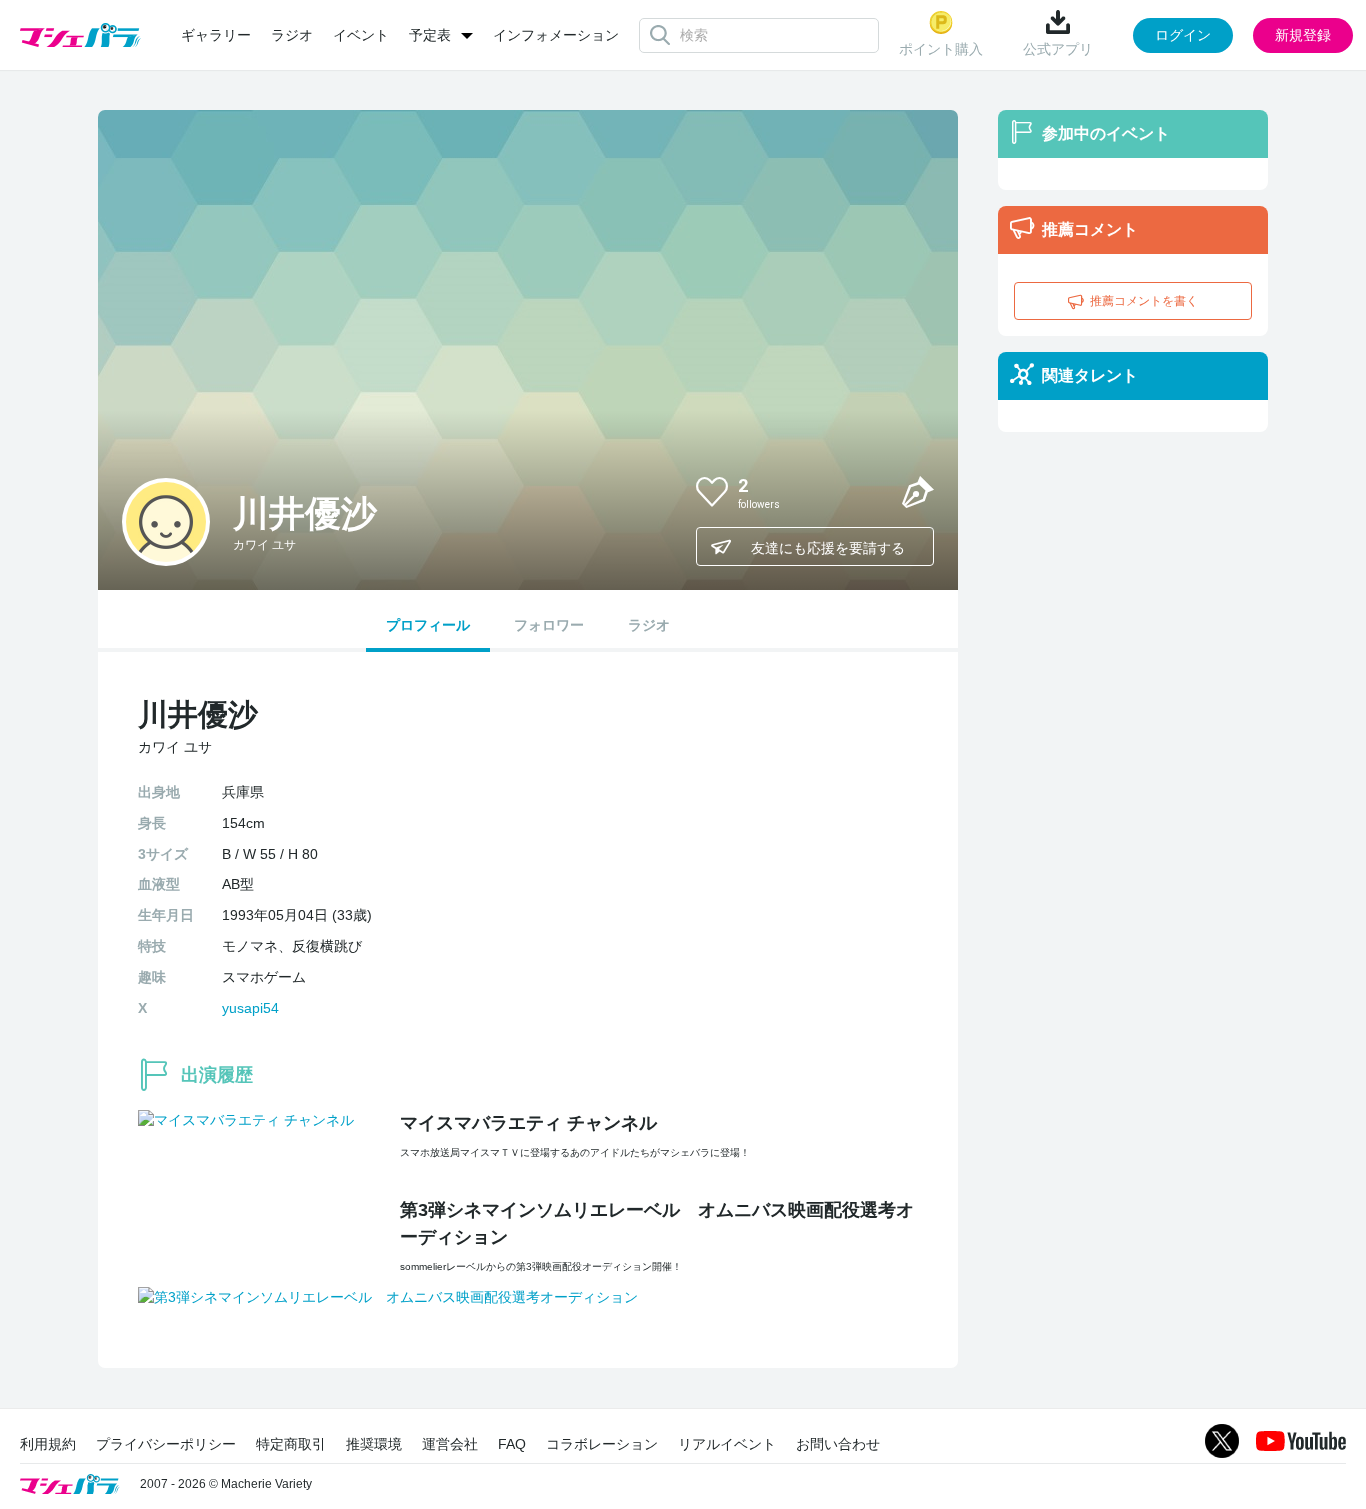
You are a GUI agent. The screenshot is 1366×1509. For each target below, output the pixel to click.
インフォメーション (556, 35)
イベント (361, 35)
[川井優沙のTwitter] (870, 491)
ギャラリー (216, 35)
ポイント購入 (941, 49)
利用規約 (48, 1444)
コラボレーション (602, 1444)
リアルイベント (727, 1444)
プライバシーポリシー (166, 1444)
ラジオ (292, 35)
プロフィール (428, 625)
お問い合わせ (838, 1444)
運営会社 (450, 1444)
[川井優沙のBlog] (918, 491)
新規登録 (1303, 35)
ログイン (1183, 35)
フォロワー (549, 625)
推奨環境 (374, 1444)
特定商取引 (291, 1444)
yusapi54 (250, 1008)
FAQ (512, 1444)
